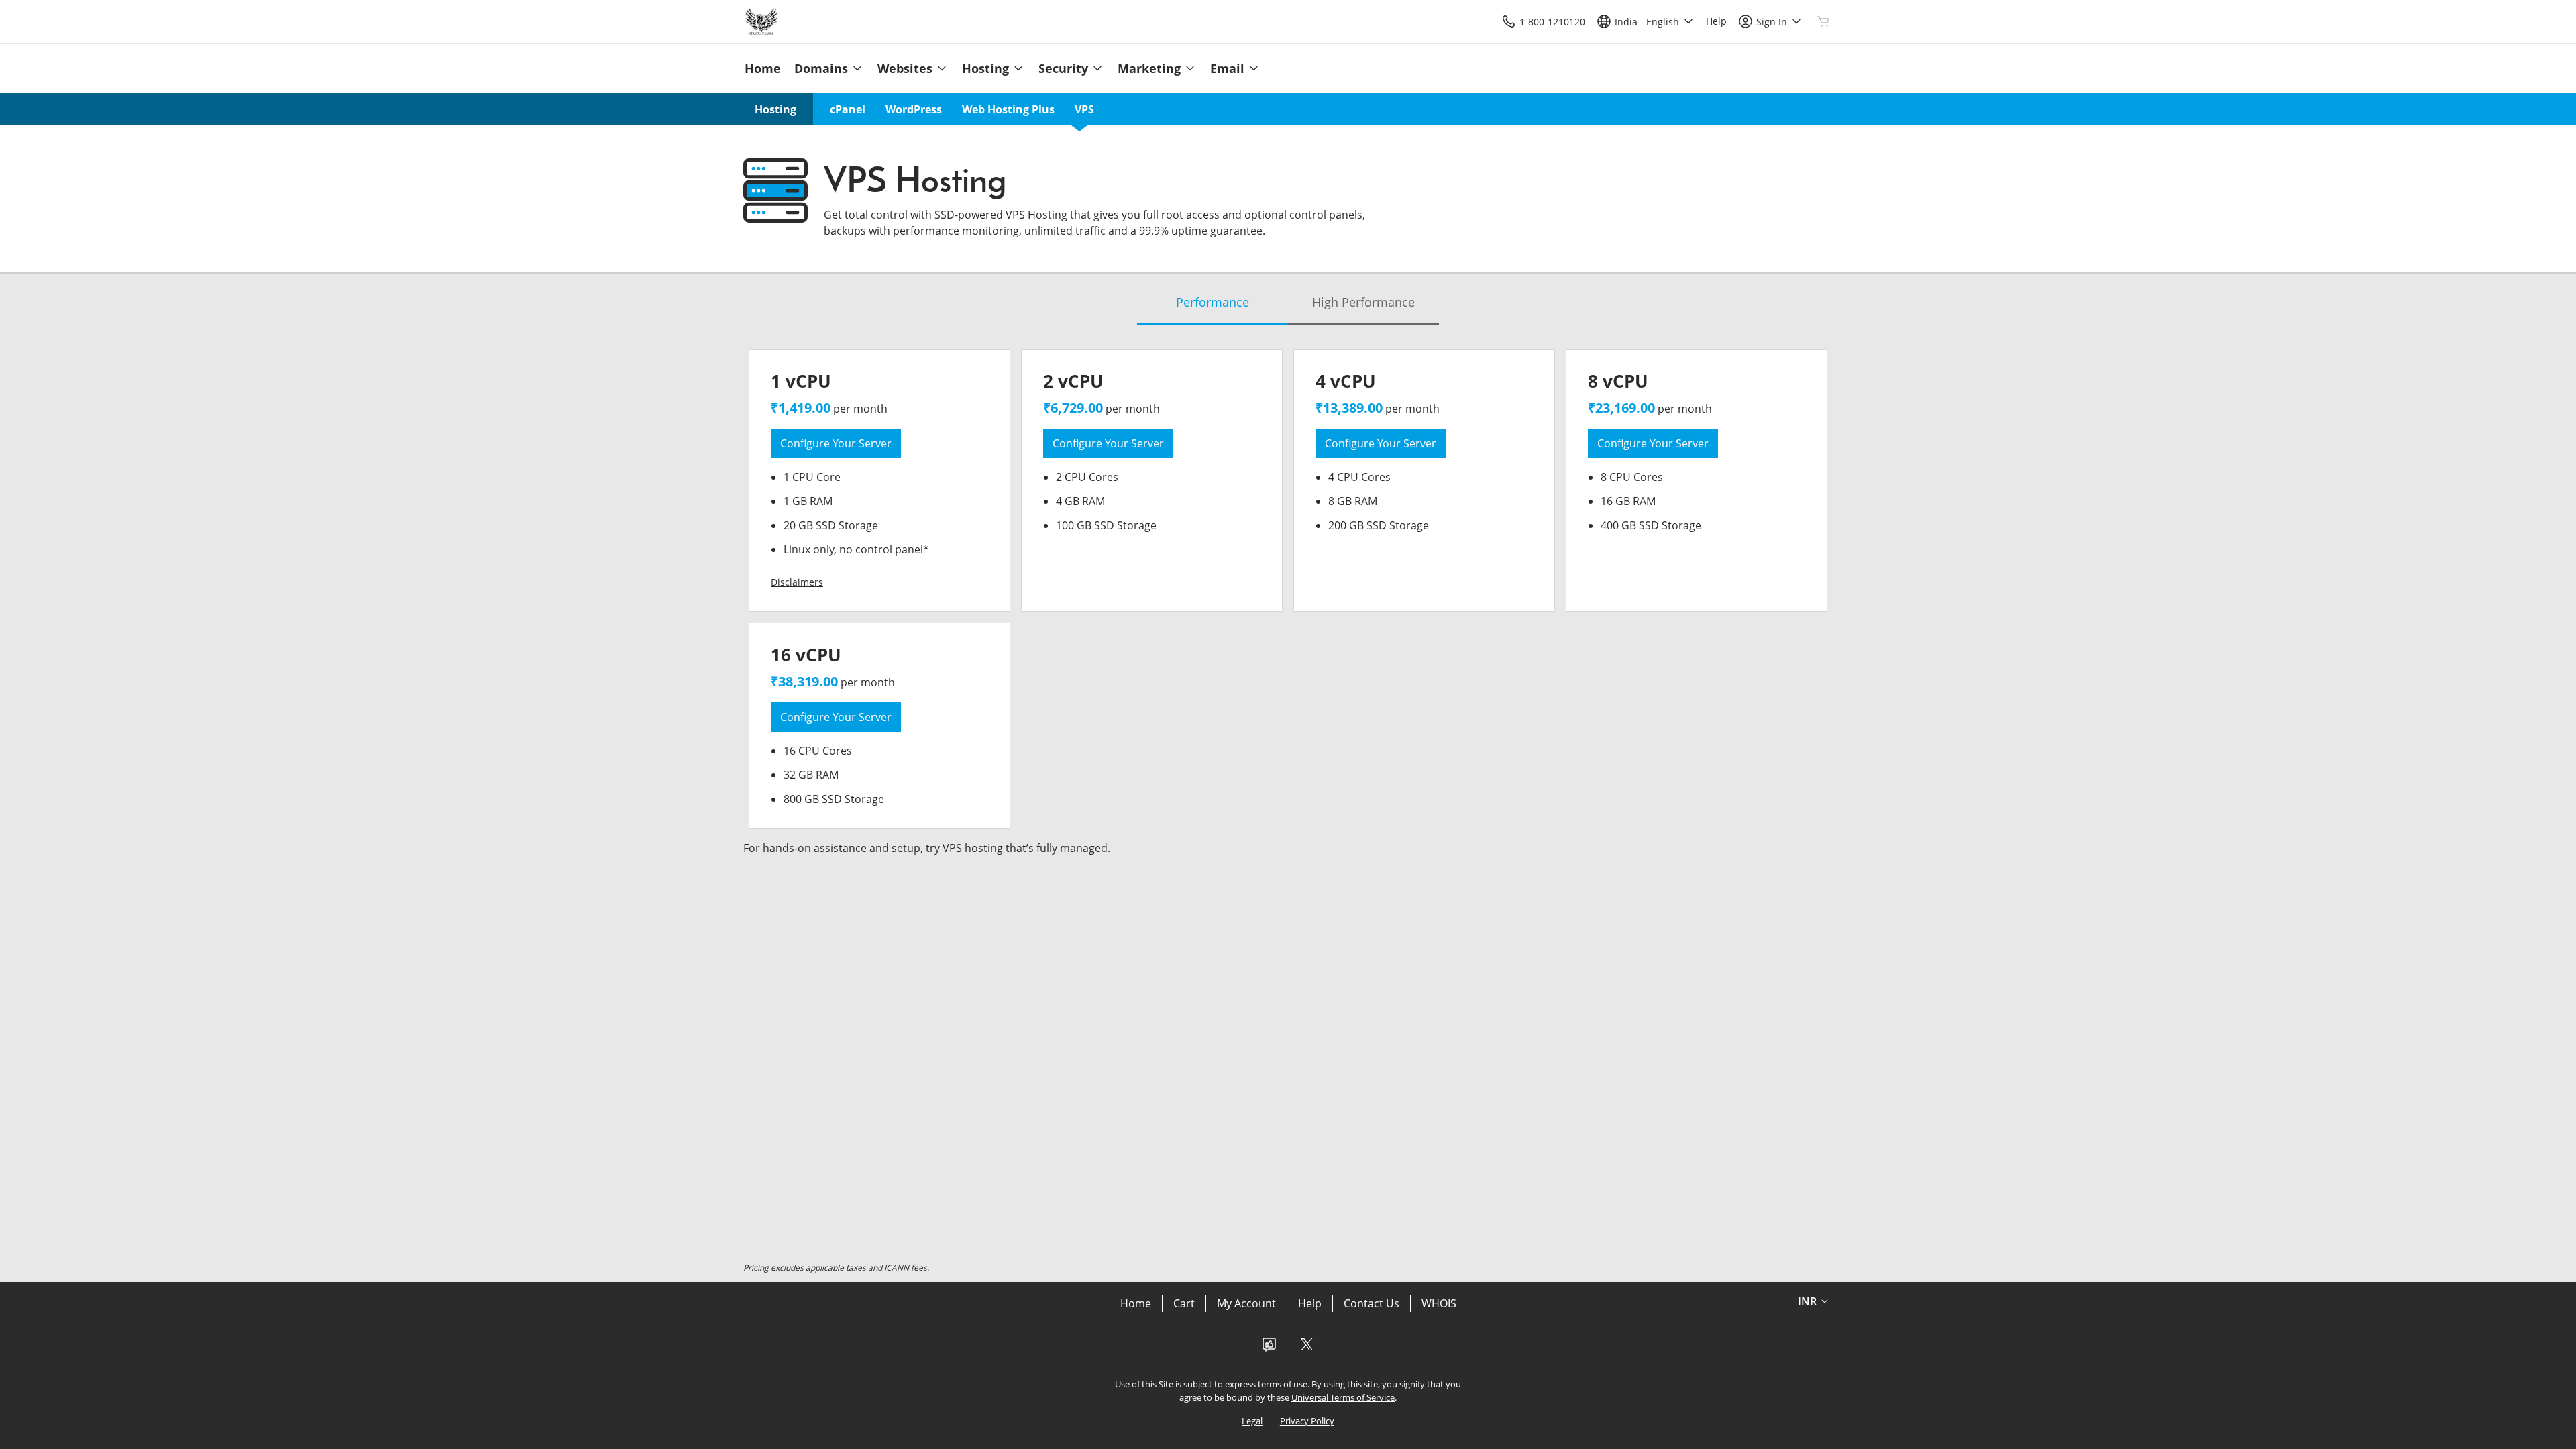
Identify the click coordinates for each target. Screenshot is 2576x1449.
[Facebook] (1269, 1348)
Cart (1184, 1303)
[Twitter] (1307, 1348)
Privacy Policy (1307, 1421)
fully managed (1072, 848)
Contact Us (1372, 1303)
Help (1310, 1303)
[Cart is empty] (1823, 21)
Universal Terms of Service (1343, 1397)
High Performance (1363, 302)
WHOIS (1439, 1303)
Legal (1252, 1421)
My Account (1246, 1303)
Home (1136, 1303)
